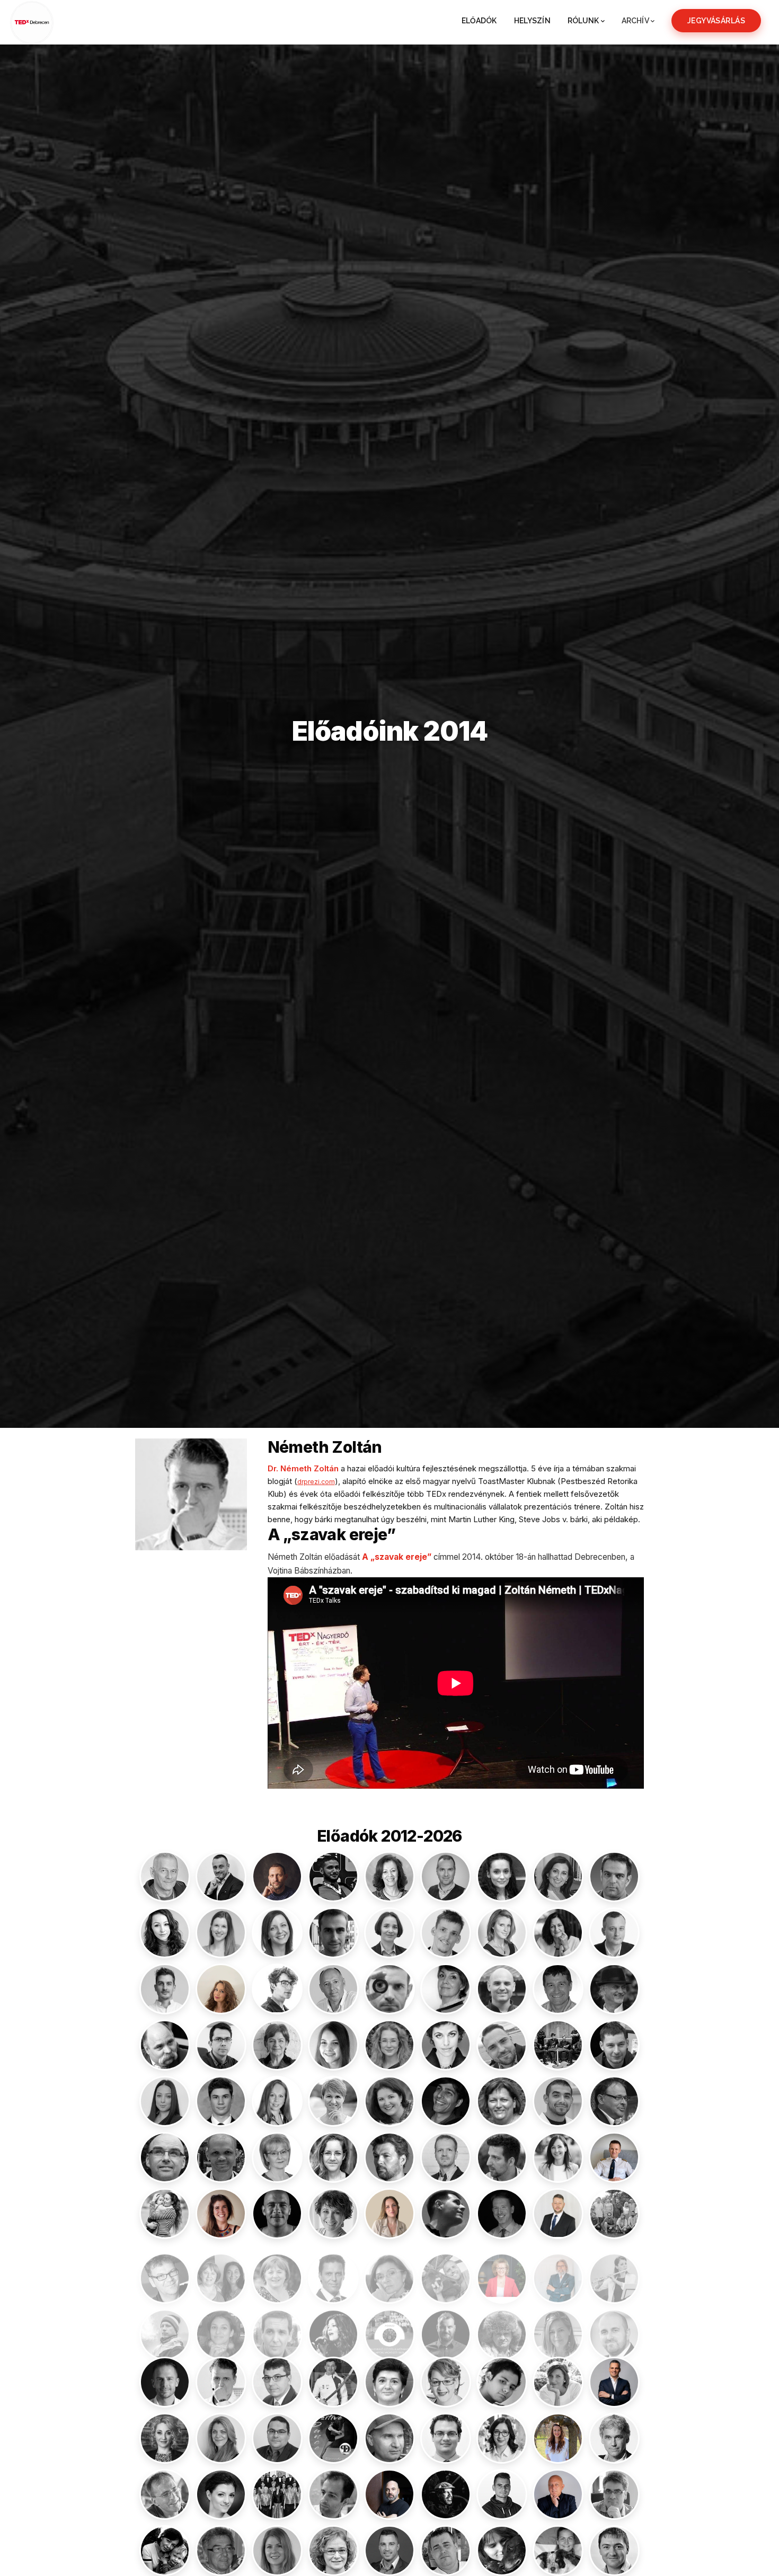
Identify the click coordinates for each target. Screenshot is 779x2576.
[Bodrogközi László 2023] (614, 1933)
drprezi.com (316, 1482)
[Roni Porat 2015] (614, 2438)
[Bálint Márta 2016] (165, 1933)
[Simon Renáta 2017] (221, 2494)
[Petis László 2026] (614, 2382)
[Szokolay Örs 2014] (221, 2551)
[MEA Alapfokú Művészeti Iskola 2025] (389, 2326)
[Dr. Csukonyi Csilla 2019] (446, 1989)
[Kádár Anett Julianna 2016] (333, 2157)
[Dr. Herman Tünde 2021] (277, 2101)
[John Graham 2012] (165, 2157)
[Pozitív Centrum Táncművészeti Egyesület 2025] (333, 2438)
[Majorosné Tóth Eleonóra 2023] (614, 2270)
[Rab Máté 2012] (446, 2438)
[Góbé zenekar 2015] (558, 2045)
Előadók (479, 21)
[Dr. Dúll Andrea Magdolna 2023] (277, 2045)
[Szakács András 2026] (558, 2494)
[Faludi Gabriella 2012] (446, 2045)
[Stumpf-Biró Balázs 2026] (389, 2494)
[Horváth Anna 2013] (502, 2101)
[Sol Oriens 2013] (277, 2494)
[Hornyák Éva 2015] (333, 2101)
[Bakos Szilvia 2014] (502, 1877)
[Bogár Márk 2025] (165, 1989)
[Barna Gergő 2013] (446, 1933)
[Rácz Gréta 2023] (502, 2438)
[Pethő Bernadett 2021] (558, 2382)
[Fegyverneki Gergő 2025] (502, 2045)
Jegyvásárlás (716, 21)
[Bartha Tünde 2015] (502, 1933)
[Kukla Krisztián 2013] (165, 2270)
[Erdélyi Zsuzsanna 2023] (389, 2045)
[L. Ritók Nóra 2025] (277, 2270)
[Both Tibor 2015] (333, 1989)
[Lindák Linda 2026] (502, 2270)
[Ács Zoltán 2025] (221, 1877)
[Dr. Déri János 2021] (614, 1989)
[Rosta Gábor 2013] (165, 2494)
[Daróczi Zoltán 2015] (558, 1989)
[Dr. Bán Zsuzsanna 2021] (389, 1933)
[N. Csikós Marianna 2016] (558, 2326)
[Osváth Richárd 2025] (333, 2382)
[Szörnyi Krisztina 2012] (333, 2551)
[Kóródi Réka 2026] (389, 2214)
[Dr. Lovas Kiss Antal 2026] (558, 2270)
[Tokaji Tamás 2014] (446, 2551)
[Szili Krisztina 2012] (165, 2551)
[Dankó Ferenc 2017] (502, 1989)
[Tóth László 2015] (614, 2551)
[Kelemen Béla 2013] (389, 2157)
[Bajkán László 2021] (446, 1877)
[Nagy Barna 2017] (614, 2326)
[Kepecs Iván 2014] (502, 2157)
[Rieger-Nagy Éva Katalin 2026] (558, 2438)
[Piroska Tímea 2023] (165, 2438)
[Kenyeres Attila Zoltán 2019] (446, 2157)
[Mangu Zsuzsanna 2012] (221, 2326)
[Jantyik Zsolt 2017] (614, 2101)
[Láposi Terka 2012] (389, 2270)
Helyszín (532, 21)
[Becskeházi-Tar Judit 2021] (558, 1933)
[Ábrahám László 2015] (165, 1877)
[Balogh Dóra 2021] (221, 1933)
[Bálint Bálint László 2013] (614, 1877)
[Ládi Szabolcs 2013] (333, 2270)
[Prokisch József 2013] (389, 2438)
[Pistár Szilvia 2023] (221, 2438)
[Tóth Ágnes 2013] (558, 2551)
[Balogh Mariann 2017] (277, 1933)
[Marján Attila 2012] (277, 2326)
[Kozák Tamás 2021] (502, 2214)
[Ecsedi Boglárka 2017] (333, 2045)
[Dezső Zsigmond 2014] (165, 2045)
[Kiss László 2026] (614, 2157)
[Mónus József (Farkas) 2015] (502, 2326)
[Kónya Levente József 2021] (277, 2214)
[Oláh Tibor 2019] (277, 2382)
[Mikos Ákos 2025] (446, 2326)
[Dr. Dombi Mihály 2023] (221, 2045)
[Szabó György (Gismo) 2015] (502, 2494)
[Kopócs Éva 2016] (333, 2214)
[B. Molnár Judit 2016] (389, 1877)
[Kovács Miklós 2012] (446, 2214)
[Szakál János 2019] (614, 2494)
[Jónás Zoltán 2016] (221, 2157)
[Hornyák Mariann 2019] (389, 2101)
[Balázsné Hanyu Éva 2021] (558, 1877)
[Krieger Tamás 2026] (558, 2214)
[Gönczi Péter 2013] (614, 2045)
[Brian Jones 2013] (389, 1989)
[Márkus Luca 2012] (333, 2326)
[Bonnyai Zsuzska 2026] (221, 1989)
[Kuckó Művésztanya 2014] (614, 2214)
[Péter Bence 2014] (502, 2382)
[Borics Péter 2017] (277, 1989)
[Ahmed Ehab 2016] (333, 1877)
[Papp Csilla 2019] (446, 2382)
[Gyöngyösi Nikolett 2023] (165, 2101)
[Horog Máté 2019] (446, 2101)
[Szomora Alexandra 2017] (277, 2551)
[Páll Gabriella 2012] (389, 2382)
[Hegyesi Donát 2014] (221, 2101)
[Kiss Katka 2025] (558, 2157)
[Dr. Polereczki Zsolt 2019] (277, 2438)
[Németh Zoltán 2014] (221, 2382)
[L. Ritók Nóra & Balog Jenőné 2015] (221, 2270)
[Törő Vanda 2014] (502, 2551)
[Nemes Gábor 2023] (165, 2382)
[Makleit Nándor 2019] (165, 2326)
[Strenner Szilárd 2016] (333, 2494)
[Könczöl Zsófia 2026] (221, 2214)
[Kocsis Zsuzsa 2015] (165, 2214)
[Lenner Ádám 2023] (446, 2270)
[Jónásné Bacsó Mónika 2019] (277, 2157)
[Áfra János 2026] (277, 1877)
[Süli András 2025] (446, 2494)
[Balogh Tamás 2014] (333, 1933)
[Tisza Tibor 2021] (389, 2551)
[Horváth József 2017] (558, 2101)
